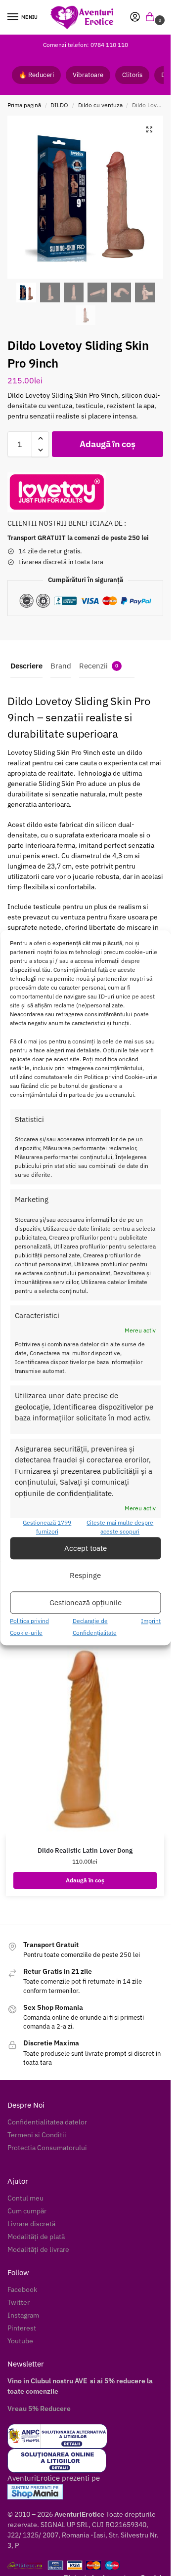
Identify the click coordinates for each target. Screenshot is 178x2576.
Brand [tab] (61, 666)
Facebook (22, 2289)
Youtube (20, 2341)
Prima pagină (24, 105)
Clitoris (132, 75)
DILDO (59, 105)
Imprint (151, 1621)
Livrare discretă (31, 2224)
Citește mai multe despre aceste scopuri (120, 1527)
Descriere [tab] (26, 666)
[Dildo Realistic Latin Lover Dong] (85, 1741)
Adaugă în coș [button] (85, 1880)
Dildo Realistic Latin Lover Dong (85, 1850)
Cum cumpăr (27, 2211)
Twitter (19, 2302)
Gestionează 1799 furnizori (47, 1527)
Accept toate (86, 1548)
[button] (152, 18)
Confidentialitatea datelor (47, 2122)
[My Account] (135, 18)
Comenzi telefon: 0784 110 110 (86, 45)
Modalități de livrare (38, 2249)
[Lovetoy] (57, 492)
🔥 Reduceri (36, 75)
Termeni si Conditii (37, 2135)
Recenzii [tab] (99, 666)
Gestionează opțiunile (86, 1602)
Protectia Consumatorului (47, 2148)
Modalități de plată (36, 2237)
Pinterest (22, 2328)
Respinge (85, 1575)
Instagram (23, 2315)
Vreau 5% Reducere (39, 2409)
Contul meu (25, 2198)
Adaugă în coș (107, 444)
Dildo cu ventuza (100, 105)
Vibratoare (88, 75)
